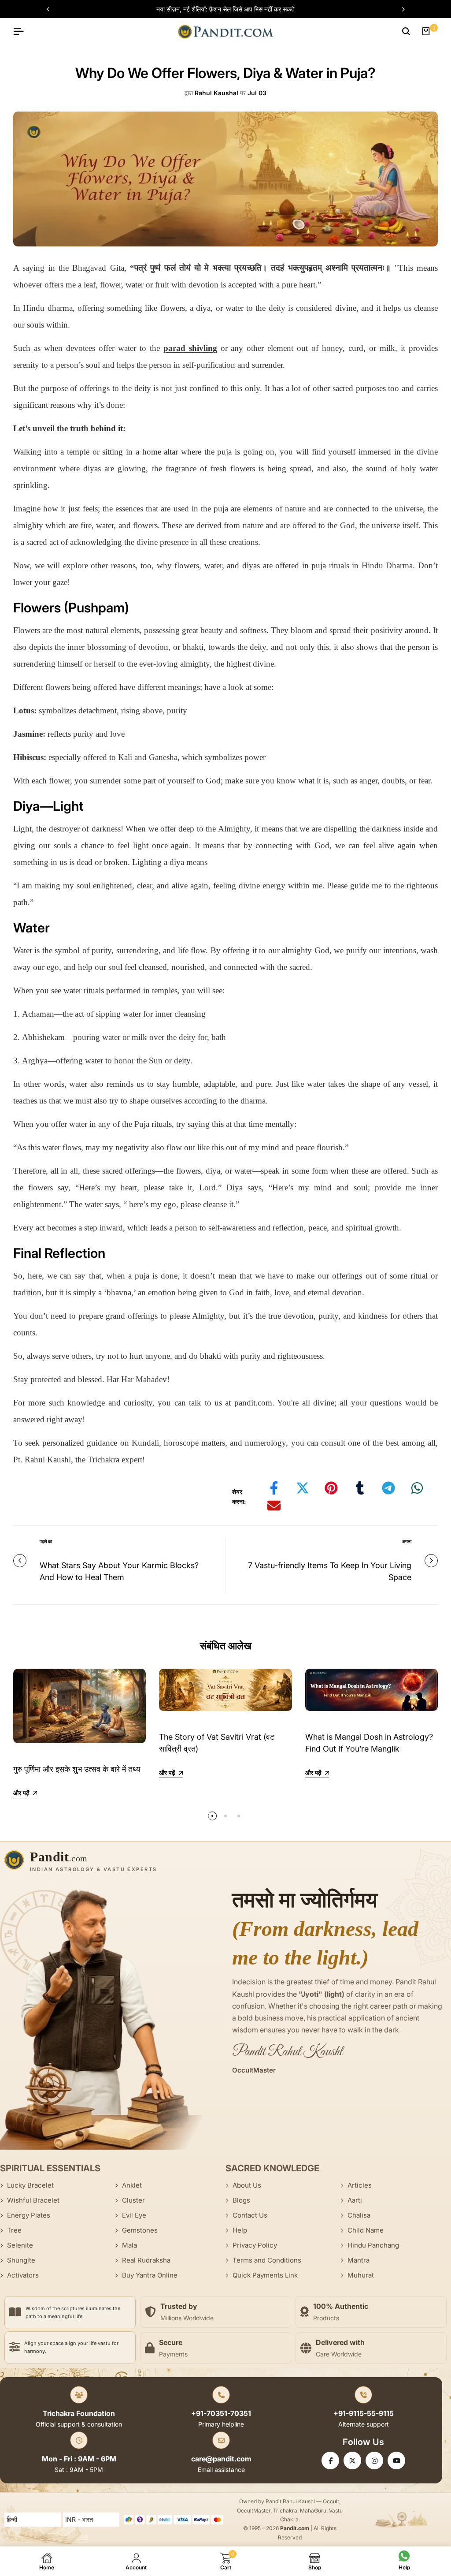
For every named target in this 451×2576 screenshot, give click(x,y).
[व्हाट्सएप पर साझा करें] (417, 1488)
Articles (360, 2185)
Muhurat (361, 2275)
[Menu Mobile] (22, 31)
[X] (352, 2460)
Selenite (20, 2245)
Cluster (133, 2200)
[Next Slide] (399, 9)
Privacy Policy (255, 2245)
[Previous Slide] (52, 9)
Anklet (132, 2185)
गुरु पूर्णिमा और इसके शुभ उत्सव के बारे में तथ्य (77, 1769)
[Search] (406, 31)
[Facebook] (330, 2460)
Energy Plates (29, 2215)
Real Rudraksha (146, 2260)
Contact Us (250, 2215)
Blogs (241, 2200)
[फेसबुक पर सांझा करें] (274, 1488)
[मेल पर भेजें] (274, 1506)
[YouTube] (396, 2460)
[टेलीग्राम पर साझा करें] (388, 1488)
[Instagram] (374, 2460)
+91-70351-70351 (221, 2413)
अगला (407, 1541)
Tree (14, 2230)
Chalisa (359, 2215)
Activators (23, 2275)
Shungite (21, 2260)
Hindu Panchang (373, 2245)
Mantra (359, 2260)
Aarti (355, 2200)
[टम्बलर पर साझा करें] (360, 1488)
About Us (247, 2185)
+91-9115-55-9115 (364, 2413)
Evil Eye (134, 2215)
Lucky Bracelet (30, 2185)
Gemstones (140, 2230)
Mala (129, 2245)
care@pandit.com (221, 2459)
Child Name (366, 2230)
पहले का (46, 1541)
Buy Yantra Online (150, 2275)
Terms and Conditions (267, 2260)
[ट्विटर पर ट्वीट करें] (303, 1488)
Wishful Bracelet (33, 2200)
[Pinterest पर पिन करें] (331, 1488)
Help (240, 2230)
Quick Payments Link (265, 2275)
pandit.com (253, 1403)
